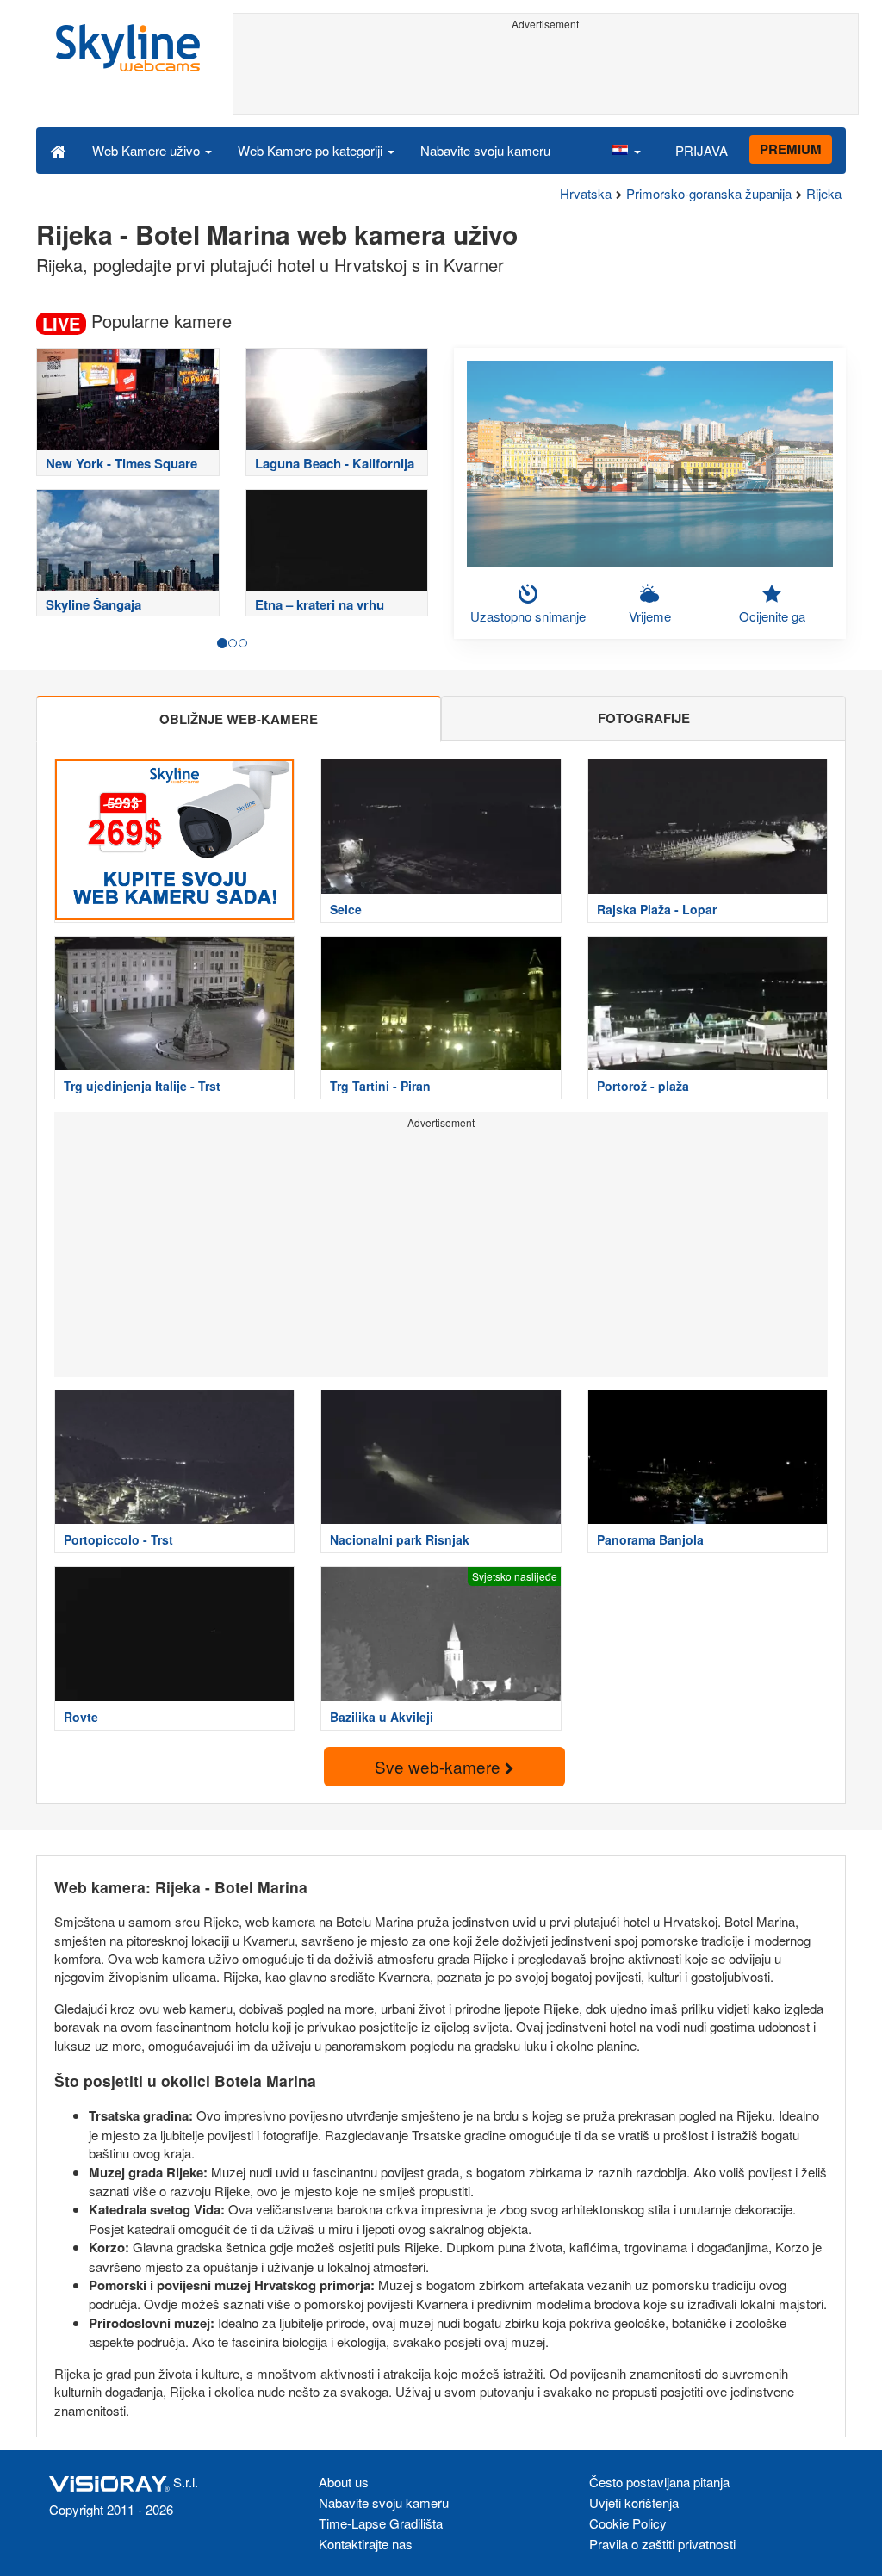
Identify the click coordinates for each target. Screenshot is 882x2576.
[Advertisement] (546, 75)
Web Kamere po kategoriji (312, 150)
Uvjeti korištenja (634, 2502)
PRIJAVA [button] (702, 150)
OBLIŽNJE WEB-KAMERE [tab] (239, 719)
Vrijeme (650, 616)
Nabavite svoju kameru (485, 150)
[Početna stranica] (58, 150)
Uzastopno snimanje (528, 616)
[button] (626, 150)
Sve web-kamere (440, 1766)
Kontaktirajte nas (366, 2544)
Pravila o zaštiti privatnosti (662, 2544)
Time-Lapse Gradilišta (381, 2523)
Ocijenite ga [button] (772, 616)
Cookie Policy (628, 2523)
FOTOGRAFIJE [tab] (644, 718)
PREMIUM (791, 149)
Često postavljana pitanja (659, 2482)
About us (344, 2482)
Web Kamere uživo (148, 150)
